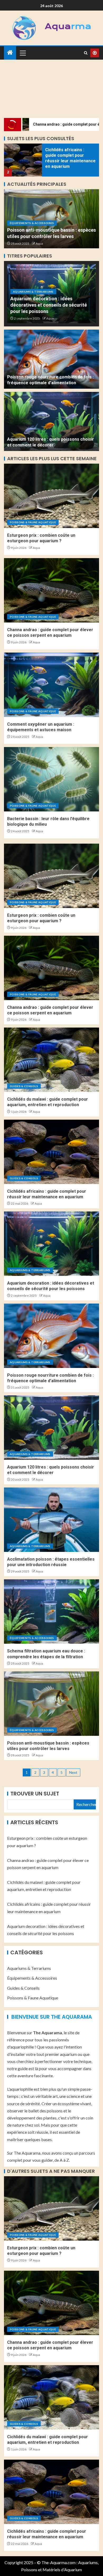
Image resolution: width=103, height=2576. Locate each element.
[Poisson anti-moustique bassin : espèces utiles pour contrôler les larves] (51, 1704)
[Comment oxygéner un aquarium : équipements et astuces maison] (51, 685)
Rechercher (86, 1804)
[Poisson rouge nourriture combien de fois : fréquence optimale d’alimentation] (51, 359)
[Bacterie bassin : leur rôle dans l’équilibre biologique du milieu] (51, 779)
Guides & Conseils (24, 1086)
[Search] (86, 53)
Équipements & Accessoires (32, 223)
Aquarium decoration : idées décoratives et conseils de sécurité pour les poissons (49, 305)
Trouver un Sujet (35, 1794)
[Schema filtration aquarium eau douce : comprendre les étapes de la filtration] (51, 1612)
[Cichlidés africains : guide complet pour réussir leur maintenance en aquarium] (23, 160)
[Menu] (22, 53)
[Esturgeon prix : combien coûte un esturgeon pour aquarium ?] (51, 496)
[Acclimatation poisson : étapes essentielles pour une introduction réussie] (51, 1520)
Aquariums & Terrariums (33, 292)
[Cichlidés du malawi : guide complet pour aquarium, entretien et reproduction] (51, 1060)
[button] (22, 53)
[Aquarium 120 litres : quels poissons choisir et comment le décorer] (51, 421)
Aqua (39, 243)
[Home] (10, 53)
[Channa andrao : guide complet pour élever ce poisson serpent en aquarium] (51, 590)
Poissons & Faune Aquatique (33, 522)
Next (73, 1772)
